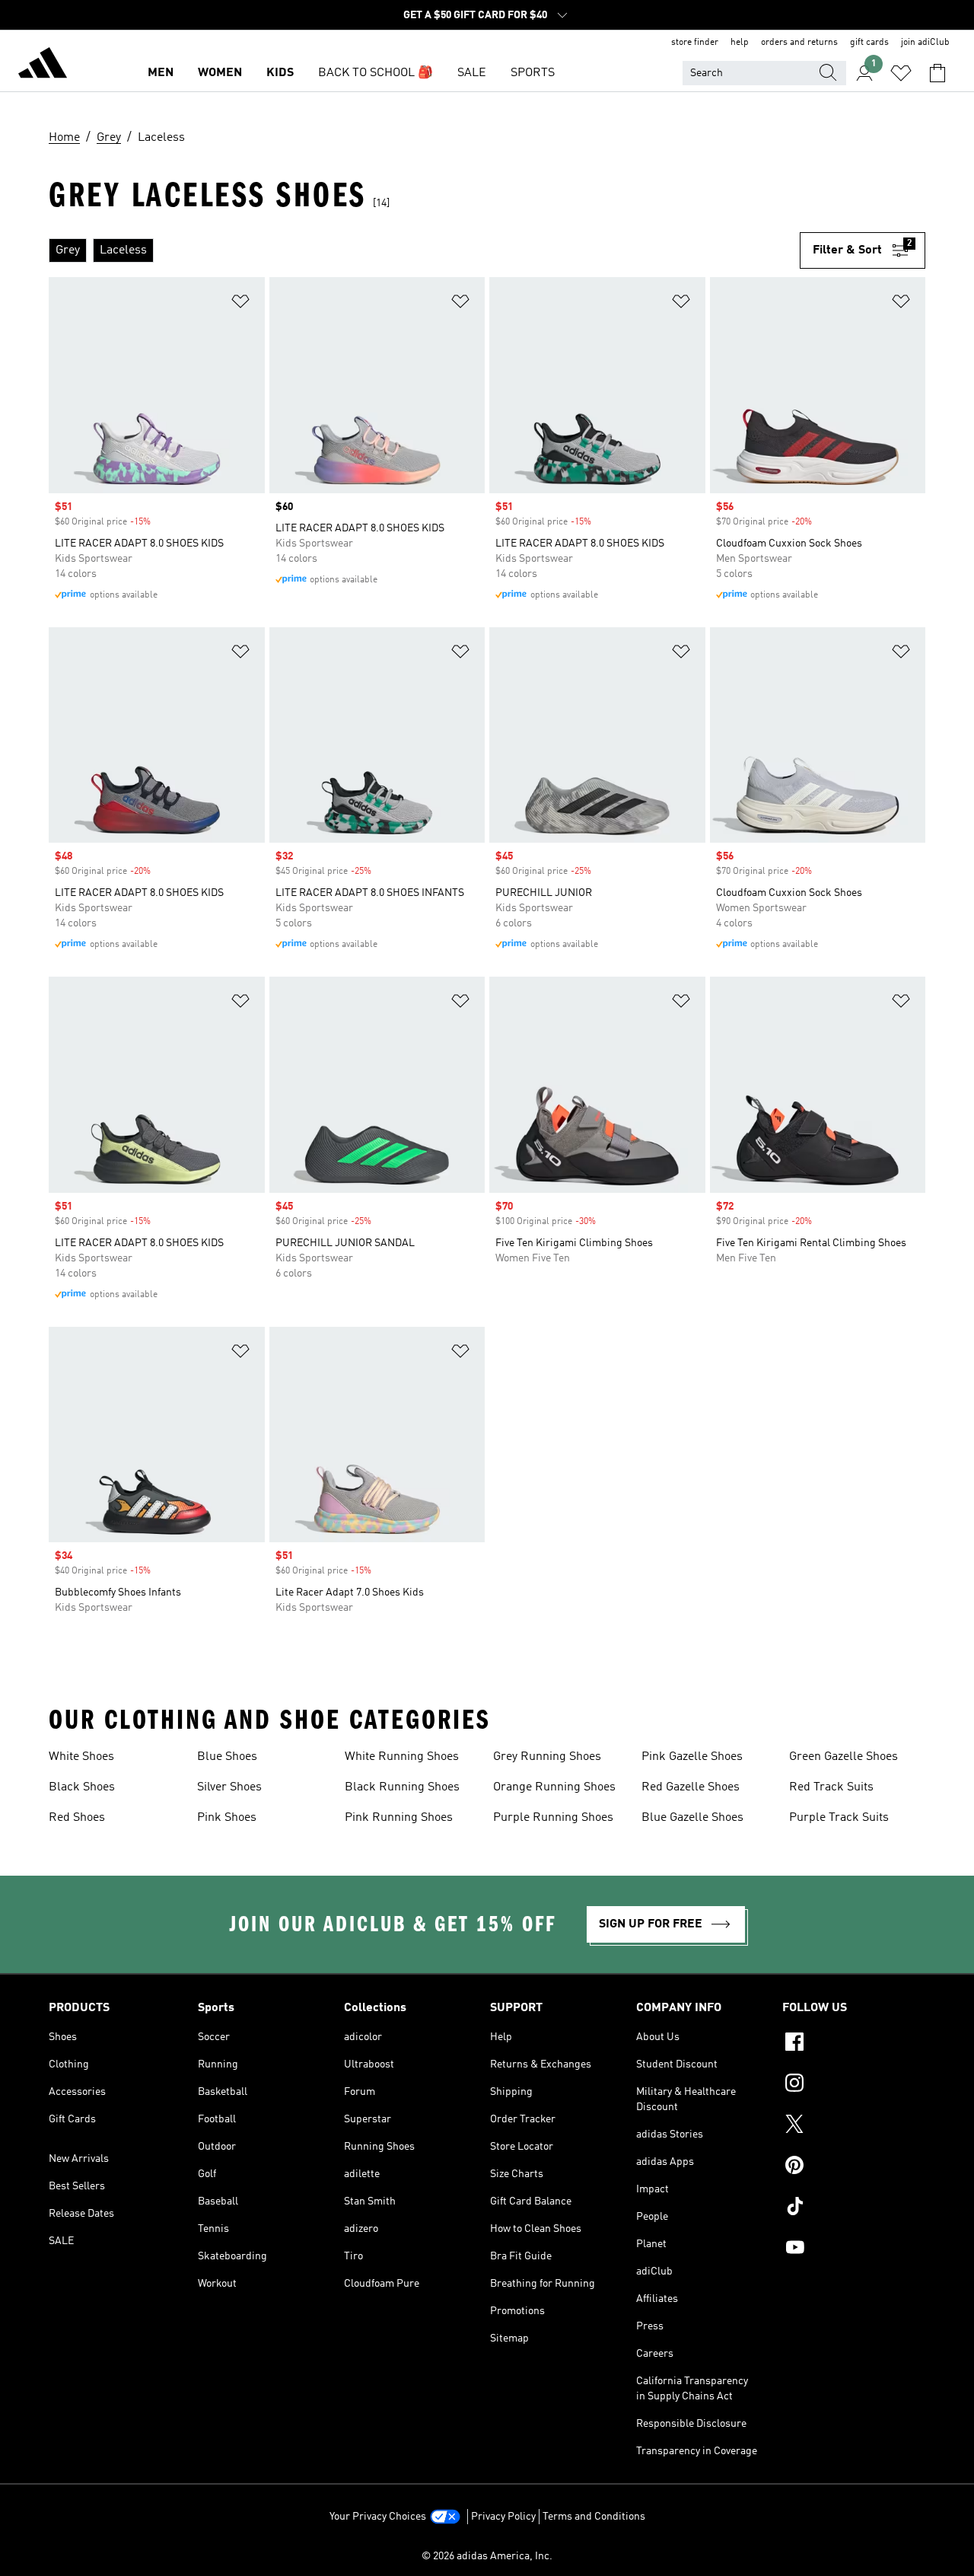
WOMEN (220, 73)
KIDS (280, 73)
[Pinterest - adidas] (854, 2167)
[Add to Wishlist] (240, 304)
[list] (424, 250)
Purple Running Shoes (553, 1818)
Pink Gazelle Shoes (692, 1757)
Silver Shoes (229, 1787)
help (740, 43)
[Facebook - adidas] (854, 2044)
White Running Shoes (402, 1757)
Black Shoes (82, 1787)
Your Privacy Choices (378, 2517)
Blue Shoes (227, 1757)
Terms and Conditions (594, 2517)
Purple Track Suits (839, 1818)
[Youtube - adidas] (854, 2249)
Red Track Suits (831, 1787)
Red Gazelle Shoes (691, 1787)
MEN (161, 73)
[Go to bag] (937, 73)
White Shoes (81, 1757)
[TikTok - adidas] (854, 2208)
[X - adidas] (854, 2126)
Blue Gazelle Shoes (692, 1818)
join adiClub (925, 43)
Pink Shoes (227, 1818)
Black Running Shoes (402, 1787)
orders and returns (799, 43)
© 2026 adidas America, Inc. (487, 2556)
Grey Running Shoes (547, 1757)
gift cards (869, 43)
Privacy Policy (503, 2517)
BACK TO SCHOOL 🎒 (376, 73)
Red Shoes (77, 1818)
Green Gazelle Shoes (843, 1757)
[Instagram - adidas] (854, 2085)
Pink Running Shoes (399, 1818)
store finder (695, 43)
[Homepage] (43, 65)
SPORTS (533, 73)
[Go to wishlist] (901, 73)
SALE (472, 73)
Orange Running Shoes (554, 1787)
